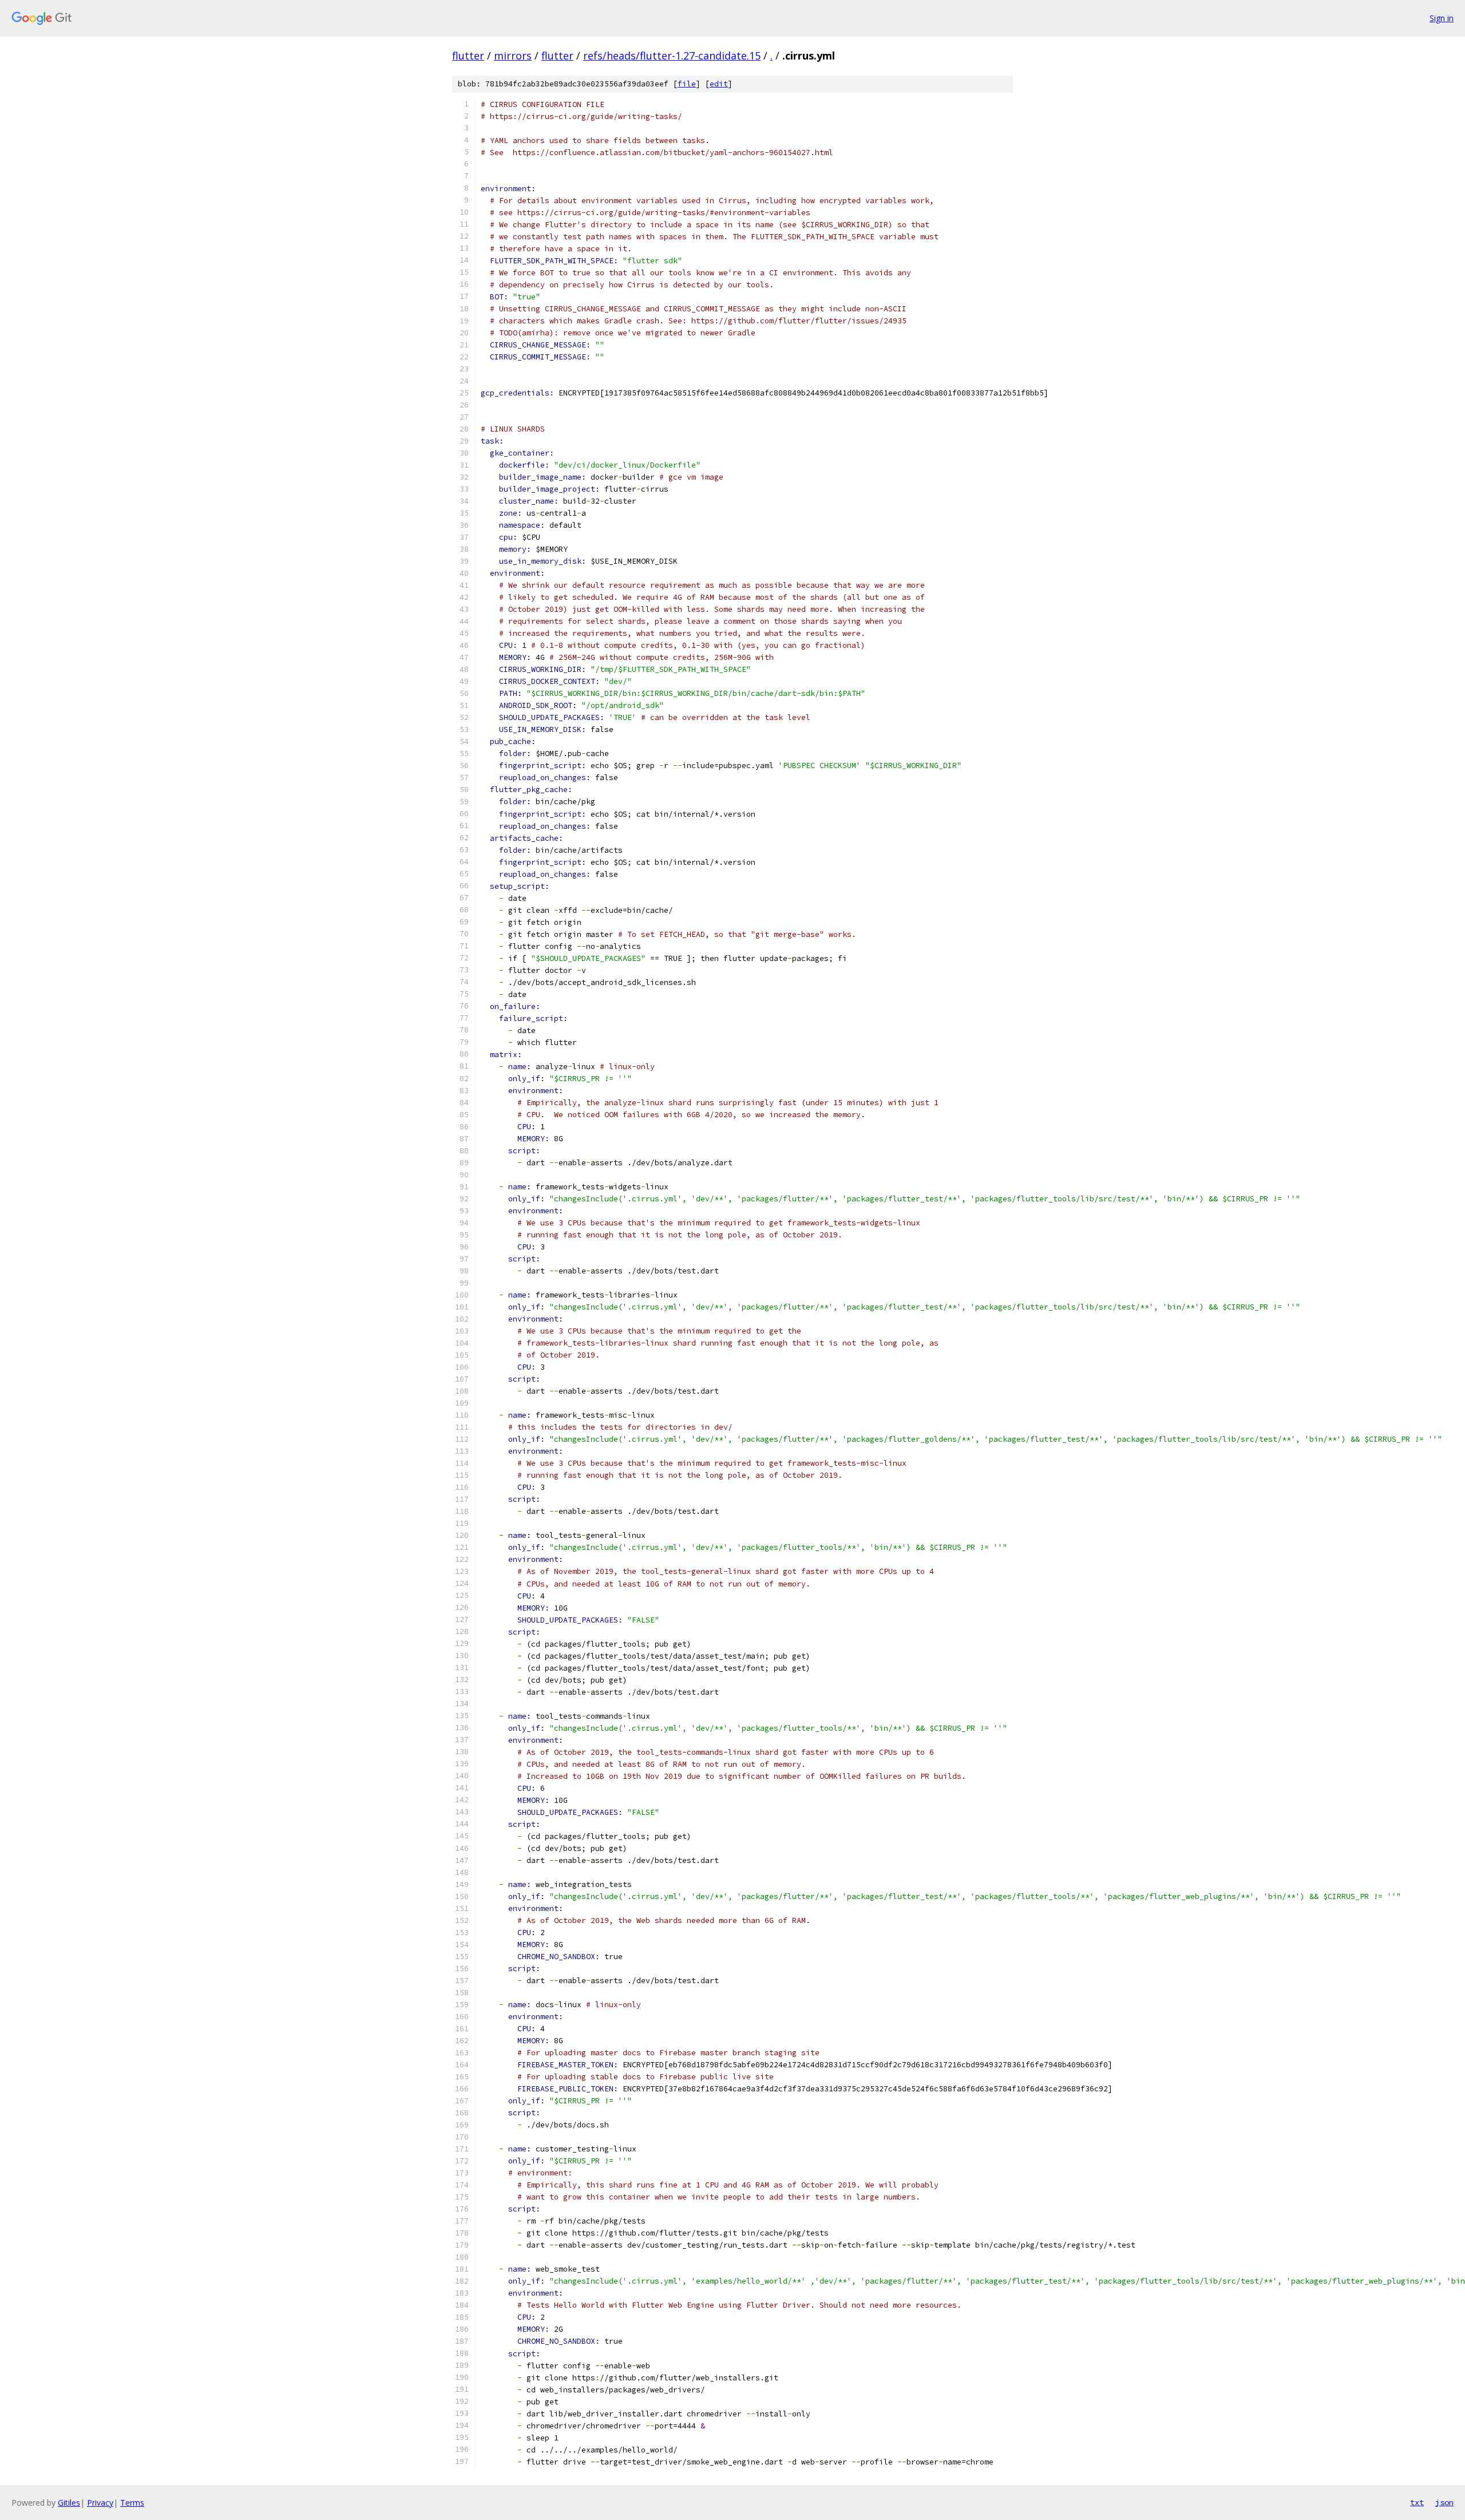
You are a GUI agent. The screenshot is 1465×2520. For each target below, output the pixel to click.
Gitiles (69, 2503)
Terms (132, 2503)
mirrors (513, 56)
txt (1417, 2502)
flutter (468, 56)
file (687, 84)
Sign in (1442, 18)
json (1444, 2502)
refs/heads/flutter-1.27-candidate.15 (672, 56)
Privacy (100, 2503)
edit (719, 84)
